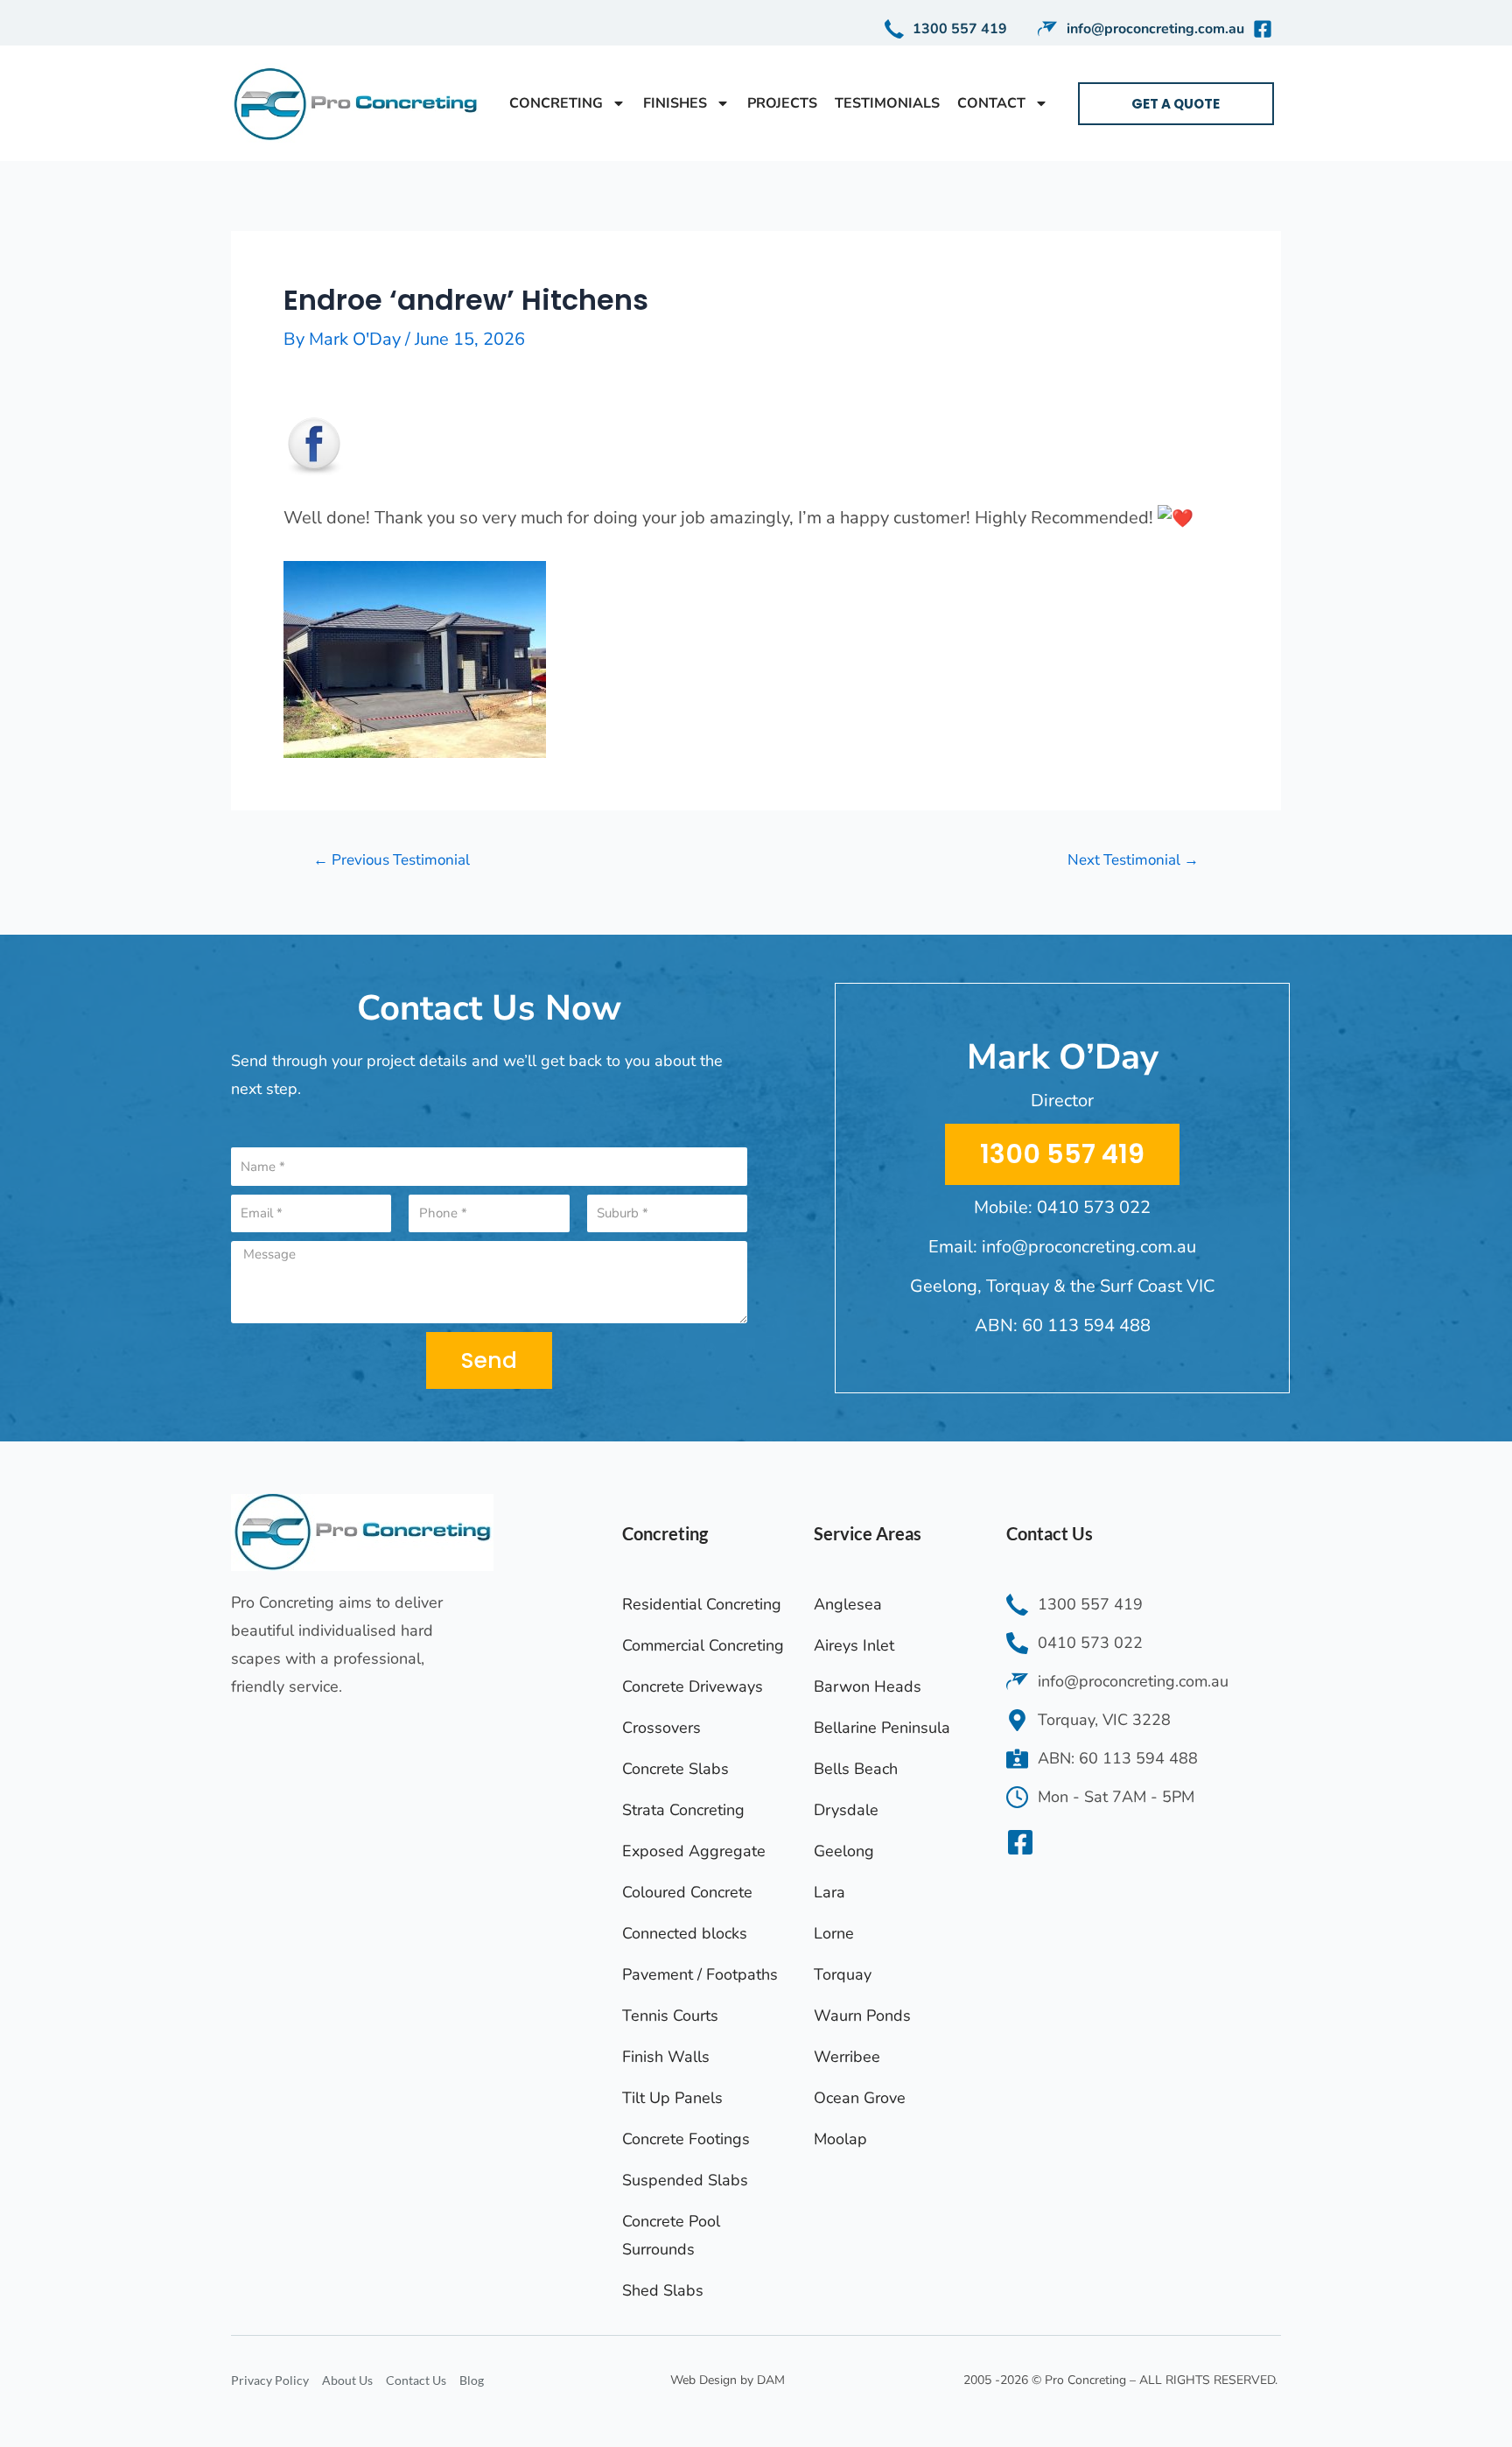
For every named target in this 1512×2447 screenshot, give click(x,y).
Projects (782, 103)
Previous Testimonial (392, 860)
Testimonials (887, 103)
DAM (771, 2380)
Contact (991, 103)
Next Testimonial (1133, 860)
